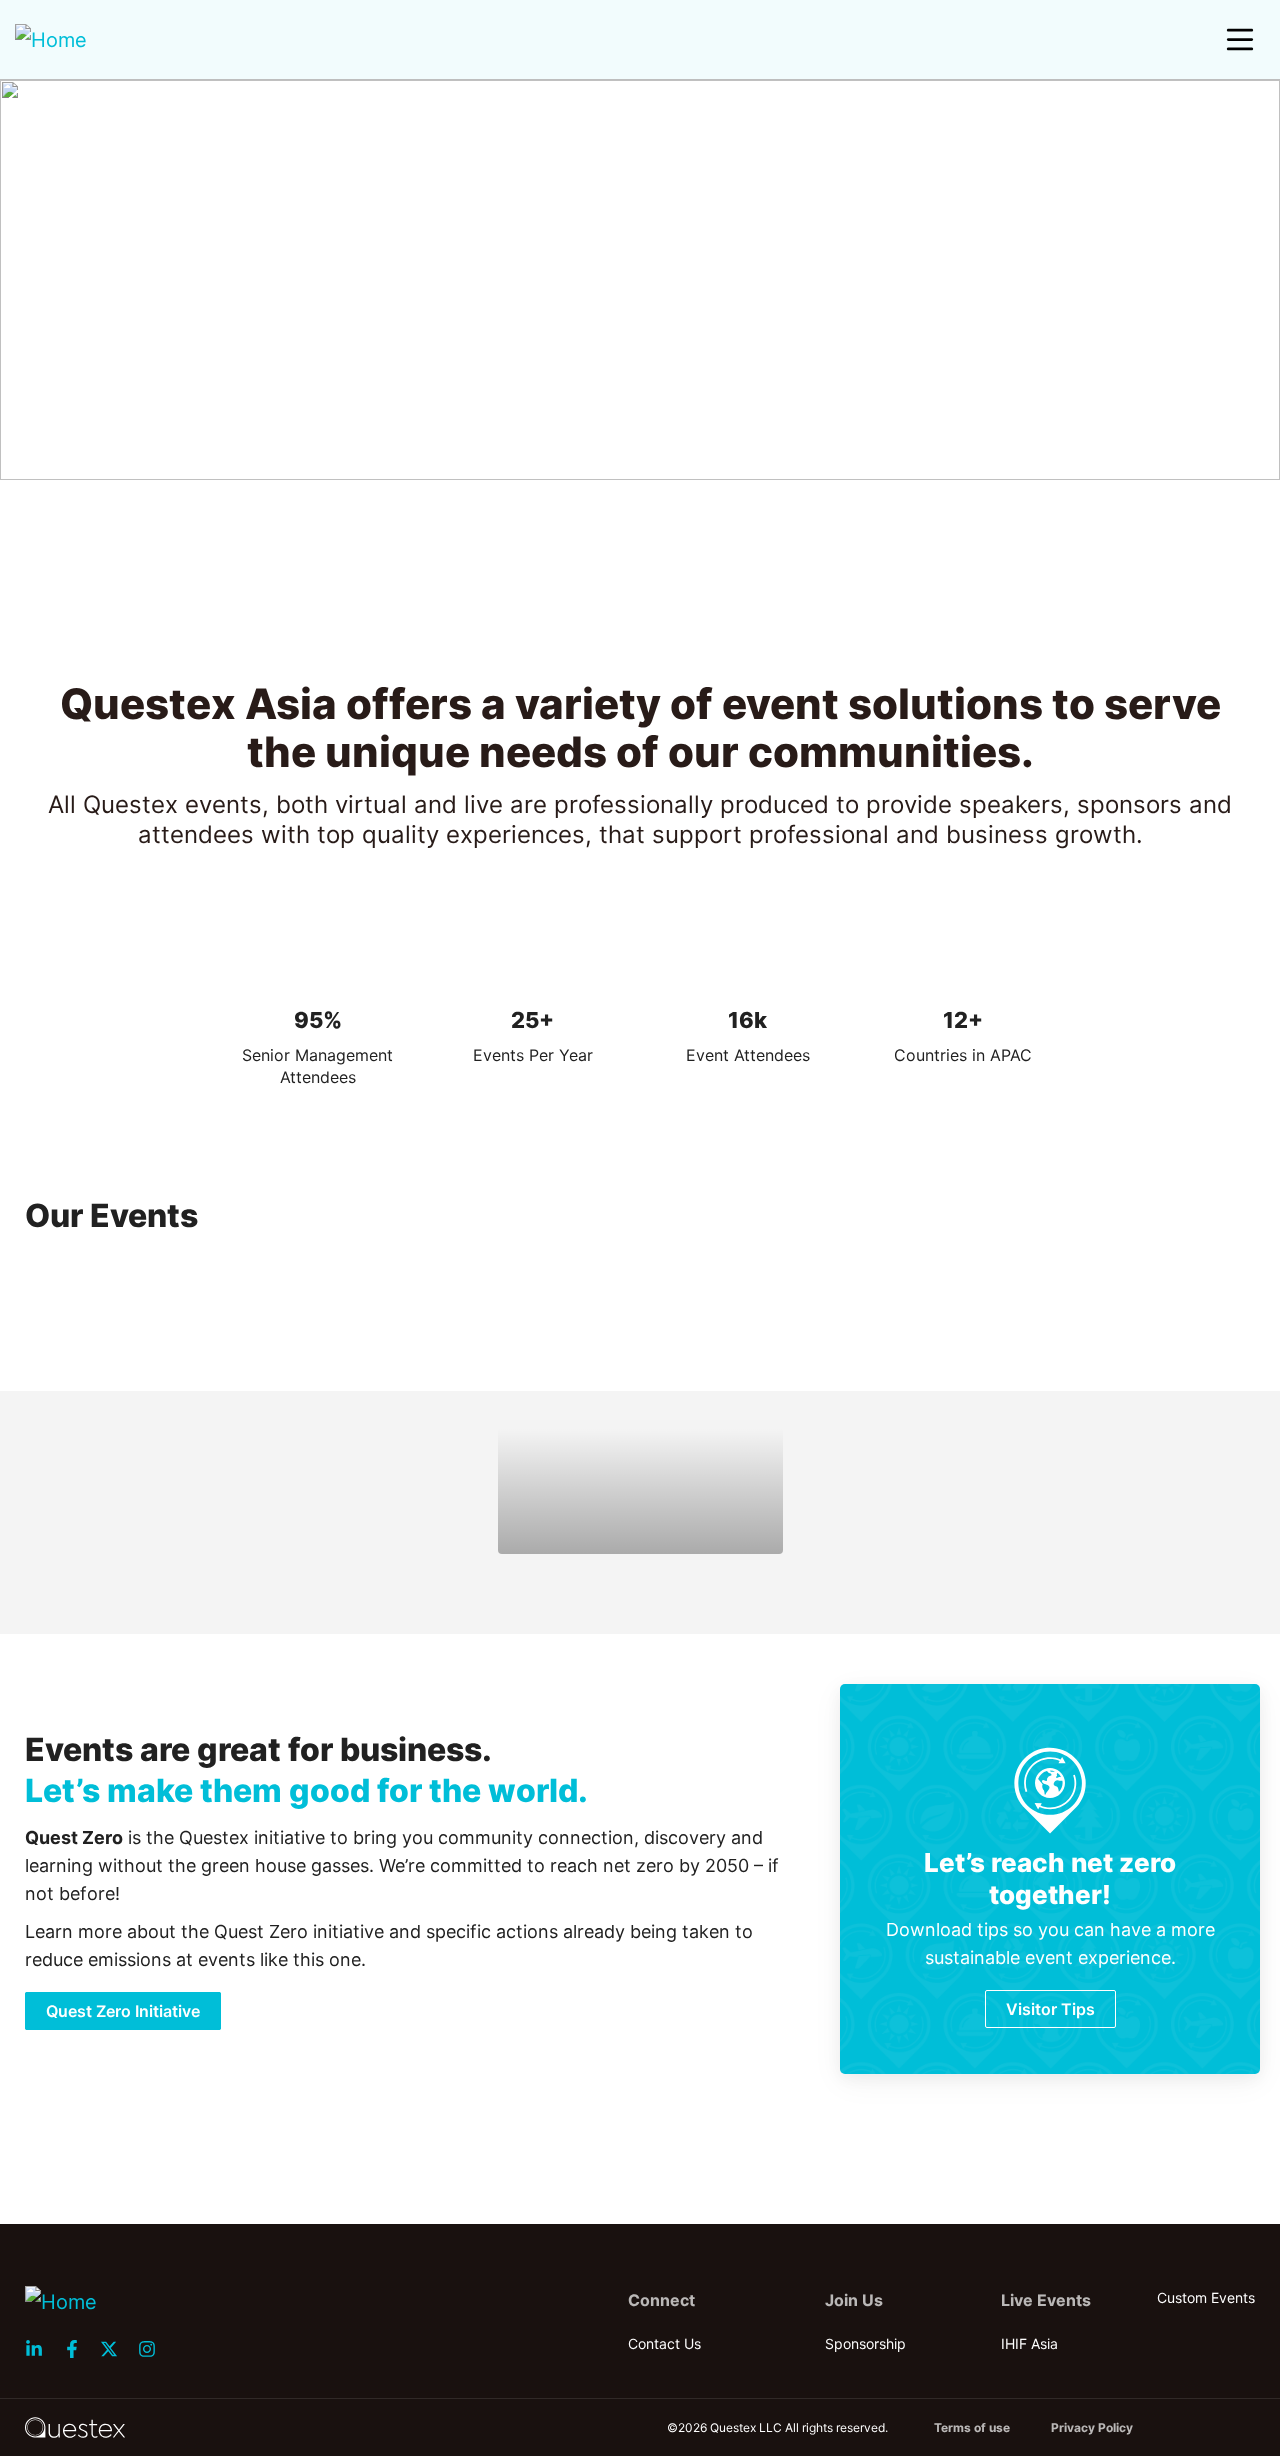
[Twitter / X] (115, 2349)
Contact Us (664, 2343)
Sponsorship (865, 2343)
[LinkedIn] (40, 2349)
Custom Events (1206, 2297)
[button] (1240, 40)
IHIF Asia (1029, 2343)
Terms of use (972, 2427)
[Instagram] (153, 2349)
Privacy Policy (1092, 2427)
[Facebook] (78, 2349)
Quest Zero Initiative (123, 2011)
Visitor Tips (1050, 2009)
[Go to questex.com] (75, 2426)
